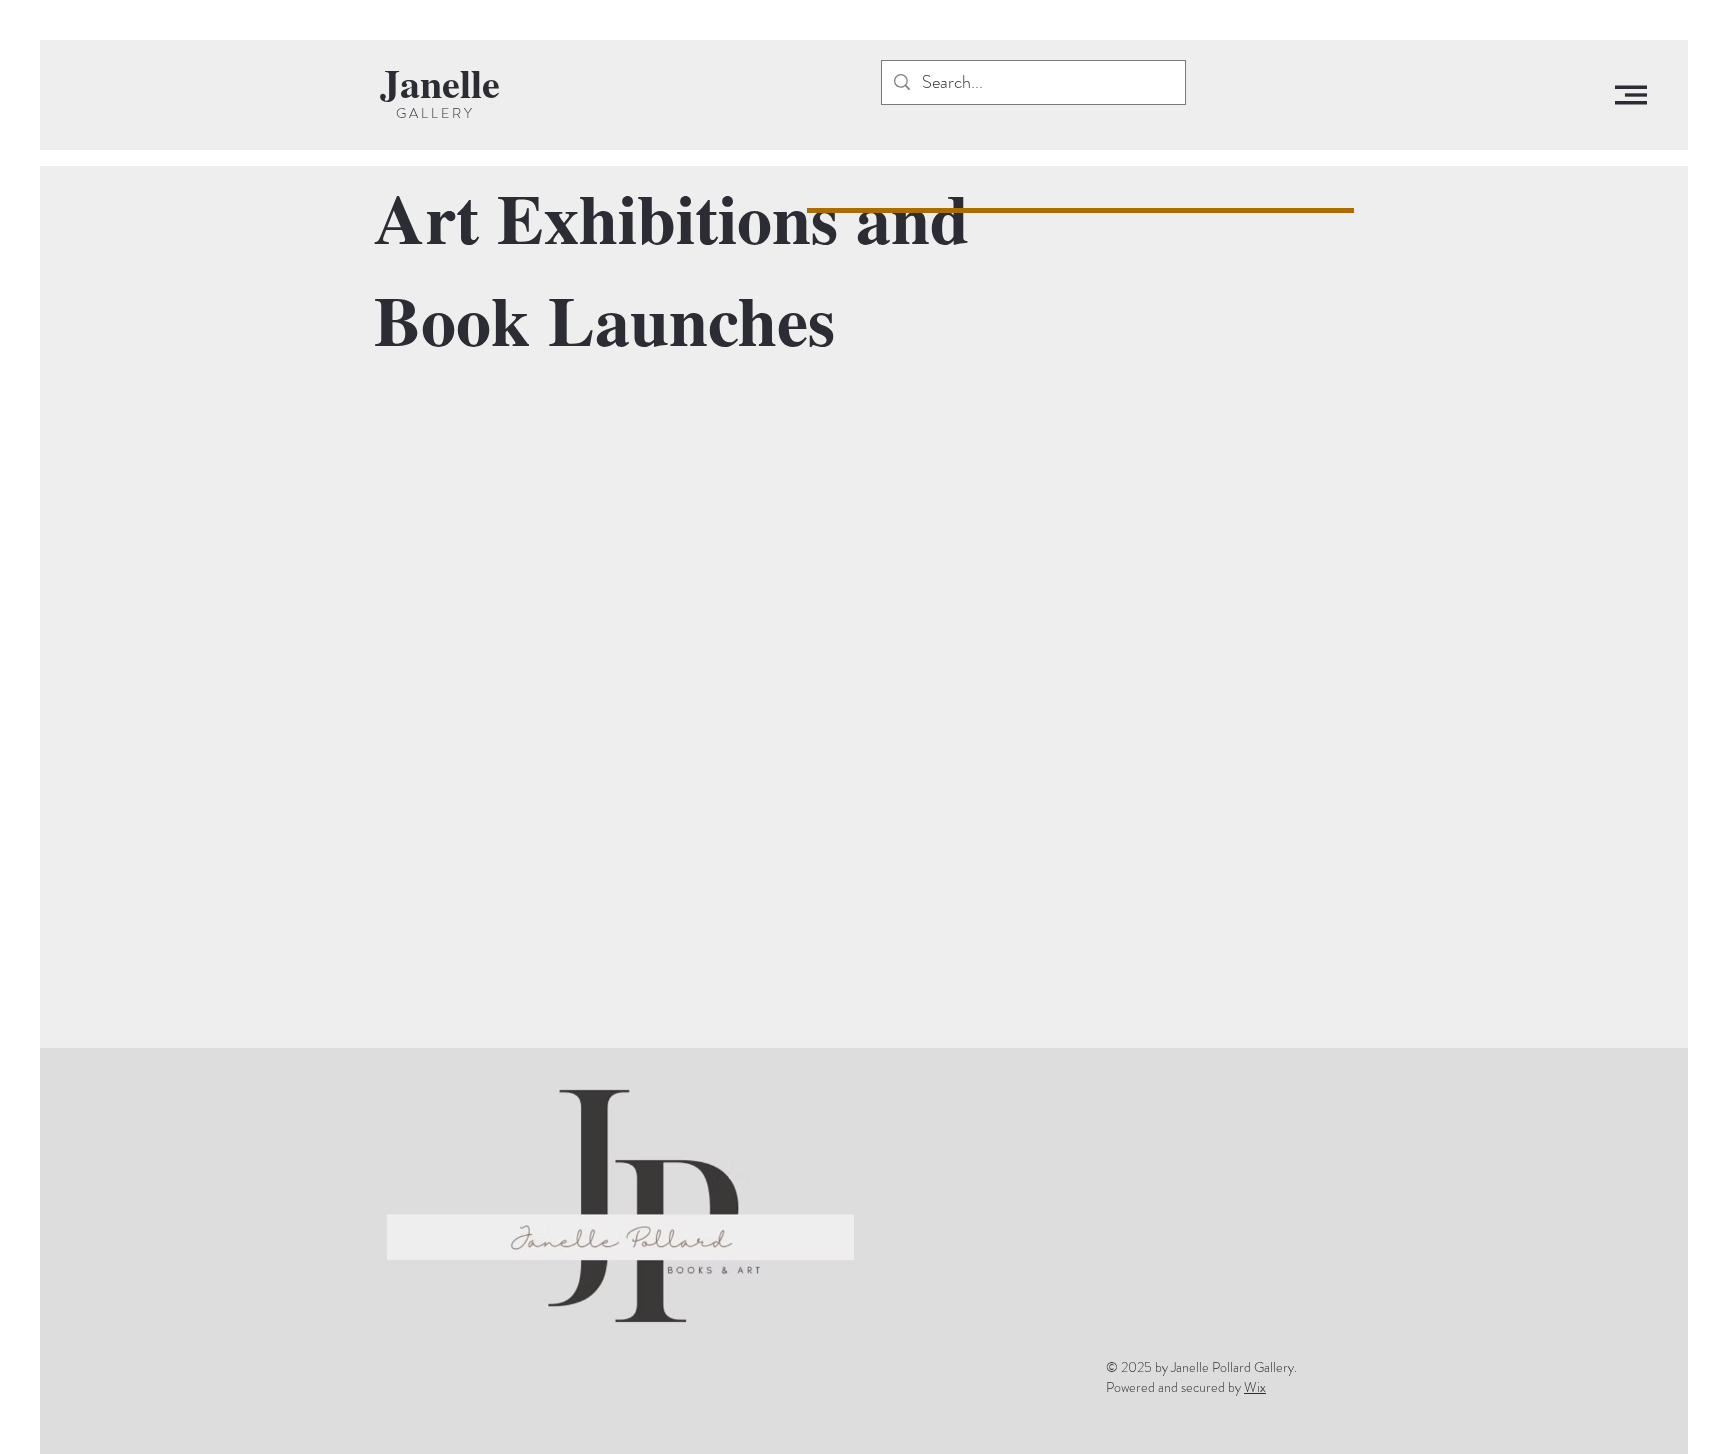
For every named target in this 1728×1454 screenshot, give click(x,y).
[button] (1631, 95)
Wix (1255, 1387)
